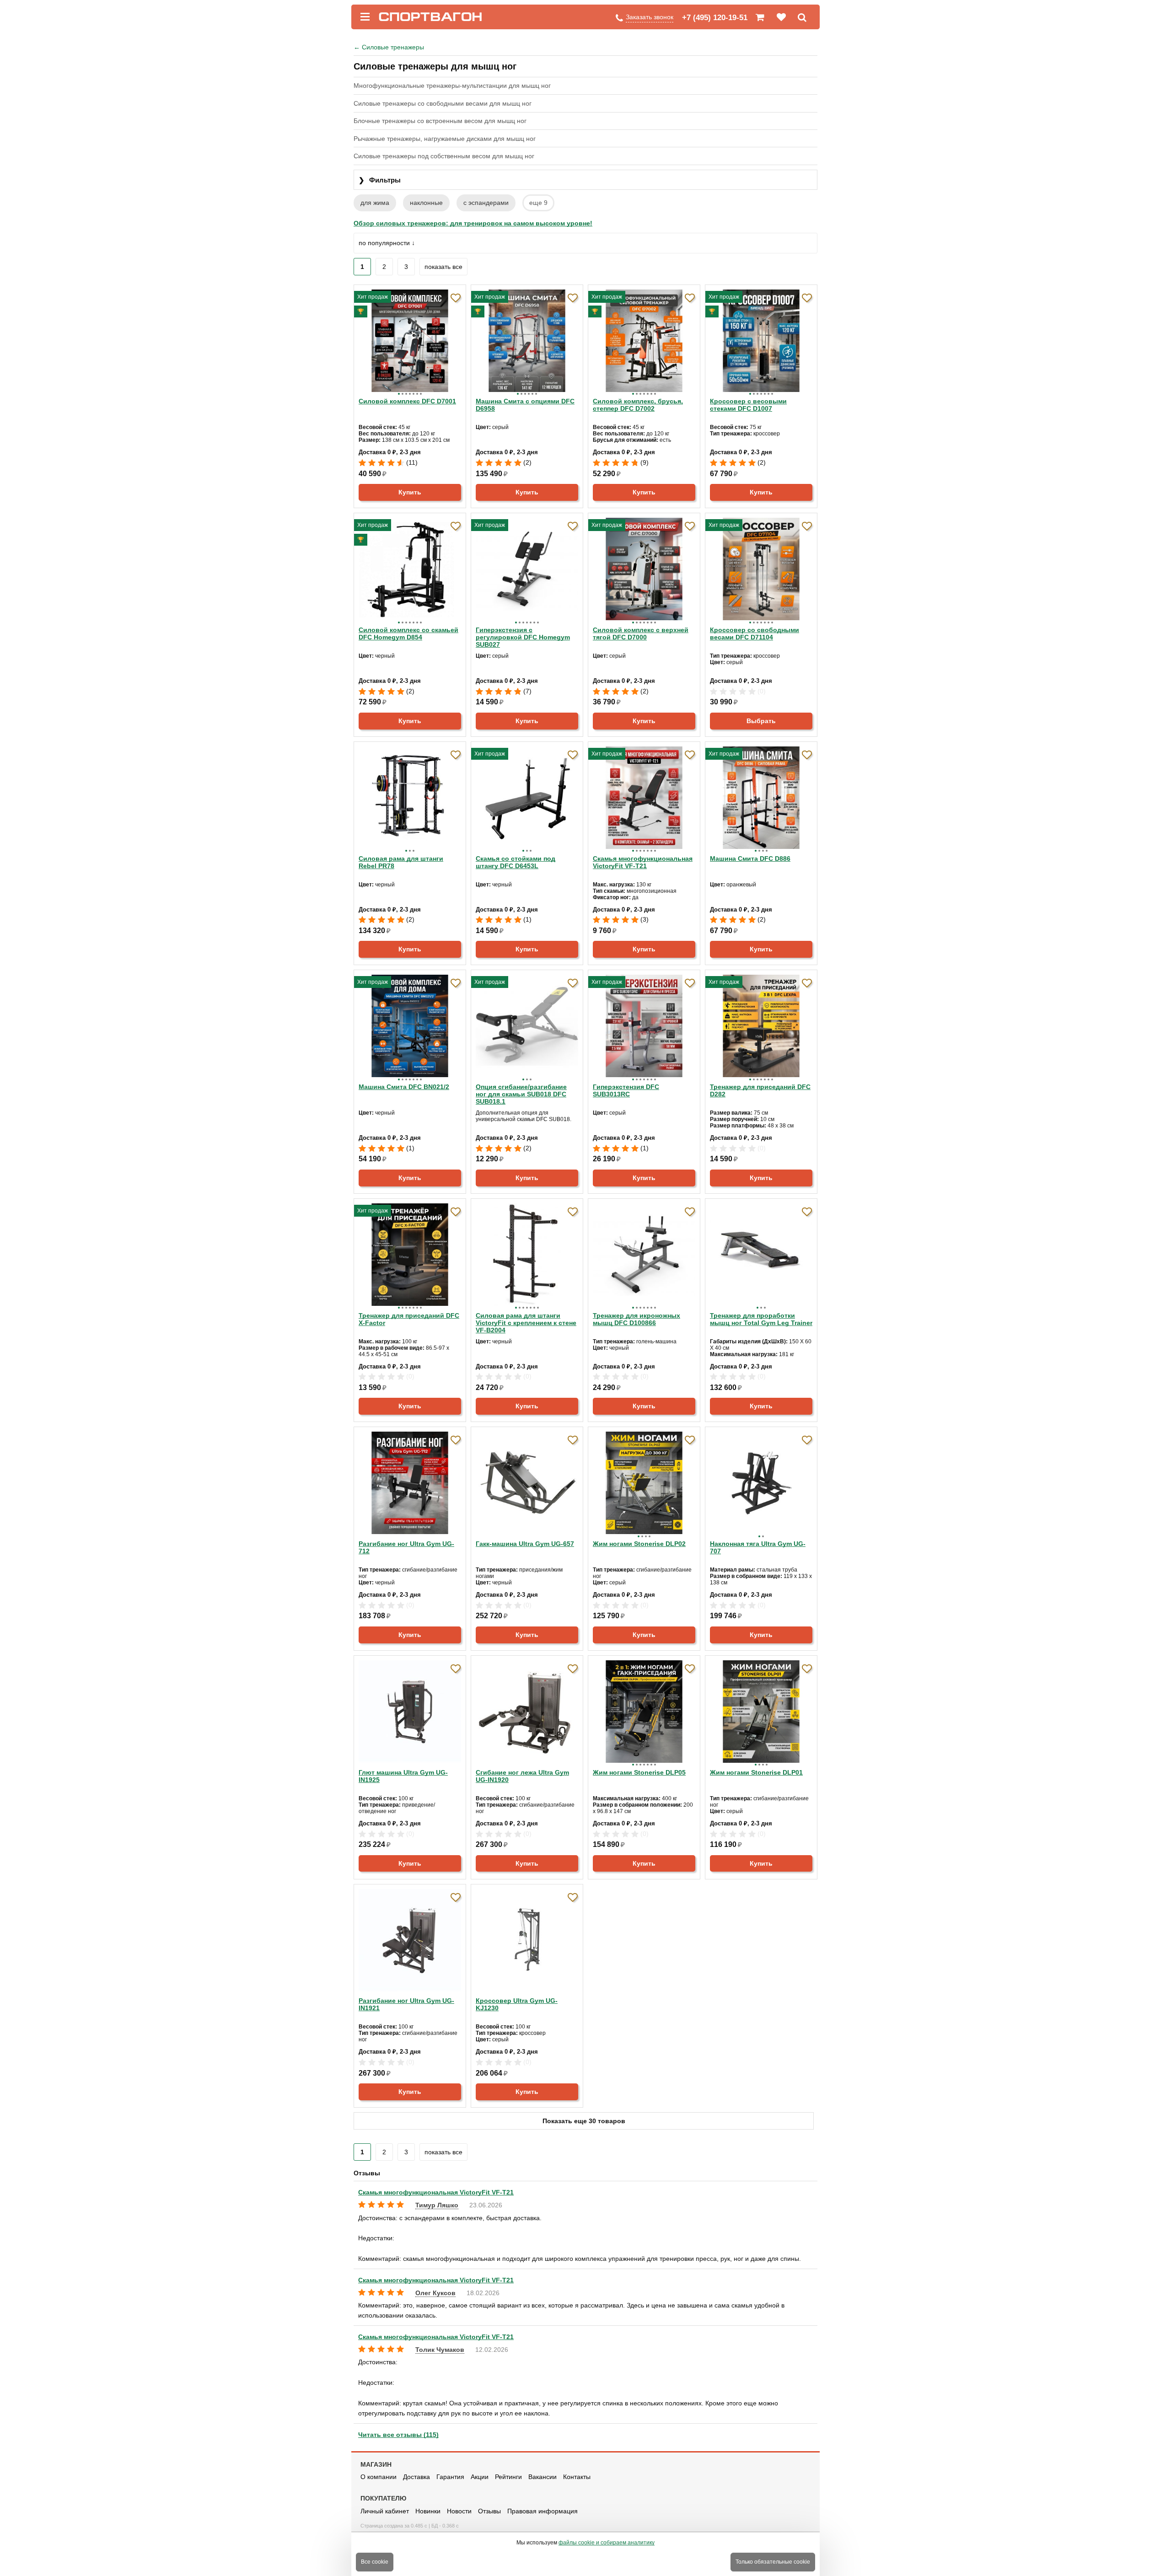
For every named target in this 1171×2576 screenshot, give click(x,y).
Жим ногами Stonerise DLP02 (639, 1544)
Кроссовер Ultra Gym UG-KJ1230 (517, 2004)
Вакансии (543, 2477)
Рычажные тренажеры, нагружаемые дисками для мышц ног (445, 139)
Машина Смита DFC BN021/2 (404, 1087)
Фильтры (380, 180)
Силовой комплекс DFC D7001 (407, 401)
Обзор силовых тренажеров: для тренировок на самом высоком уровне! (473, 223)
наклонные (426, 203)
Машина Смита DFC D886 (750, 859)
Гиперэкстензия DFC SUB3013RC (626, 1090)
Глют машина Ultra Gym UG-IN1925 (403, 1776)
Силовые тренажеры (389, 47)
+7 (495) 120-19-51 (715, 18)
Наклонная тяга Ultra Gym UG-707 (758, 1547)
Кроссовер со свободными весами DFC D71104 (755, 633)
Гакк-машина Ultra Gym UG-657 (525, 1544)
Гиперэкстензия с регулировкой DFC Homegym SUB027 (523, 637)
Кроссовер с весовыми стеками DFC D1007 (748, 405)
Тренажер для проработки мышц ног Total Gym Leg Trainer (761, 1319)
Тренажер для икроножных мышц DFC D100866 (637, 1319)
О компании (379, 2477)
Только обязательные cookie (773, 2562)
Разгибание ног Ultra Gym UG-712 (406, 1547)
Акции (480, 2477)
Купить (410, 492)
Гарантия (450, 2477)
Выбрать (761, 721)
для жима (375, 203)
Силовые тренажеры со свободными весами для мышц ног (443, 103)
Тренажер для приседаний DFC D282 (760, 1090)
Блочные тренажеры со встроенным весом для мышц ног (440, 121)
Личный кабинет (385, 2511)
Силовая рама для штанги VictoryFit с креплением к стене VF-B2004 (526, 1323)
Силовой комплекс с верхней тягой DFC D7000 (641, 633)
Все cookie (375, 2562)
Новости (459, 2511)
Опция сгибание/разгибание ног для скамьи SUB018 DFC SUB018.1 (521, 1094)
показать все (443, 267)
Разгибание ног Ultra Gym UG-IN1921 (406, 2004)
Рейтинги (508, 2477)
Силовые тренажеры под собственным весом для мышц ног (444, 156)
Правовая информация (543, 2511)
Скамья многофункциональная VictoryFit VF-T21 (643, 862)
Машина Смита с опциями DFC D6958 (525, 405)
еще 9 (538, 203)
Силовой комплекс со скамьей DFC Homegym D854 (408, 633)
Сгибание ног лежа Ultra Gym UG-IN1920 (522, 1776)
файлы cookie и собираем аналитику (607, 2543)
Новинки (428, 2511)
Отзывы (489, 2511)
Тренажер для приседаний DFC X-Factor (409, 1319)
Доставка (416, 2477)
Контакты (577, 2477)
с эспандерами (486, 203)
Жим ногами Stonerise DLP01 (756, 1772)
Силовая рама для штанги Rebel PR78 (401, 862)
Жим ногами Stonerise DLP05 (639, 1772)
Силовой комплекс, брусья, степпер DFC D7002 (638, 405)
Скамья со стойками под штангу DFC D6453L (516, 862)
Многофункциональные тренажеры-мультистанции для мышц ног (452, 86)
